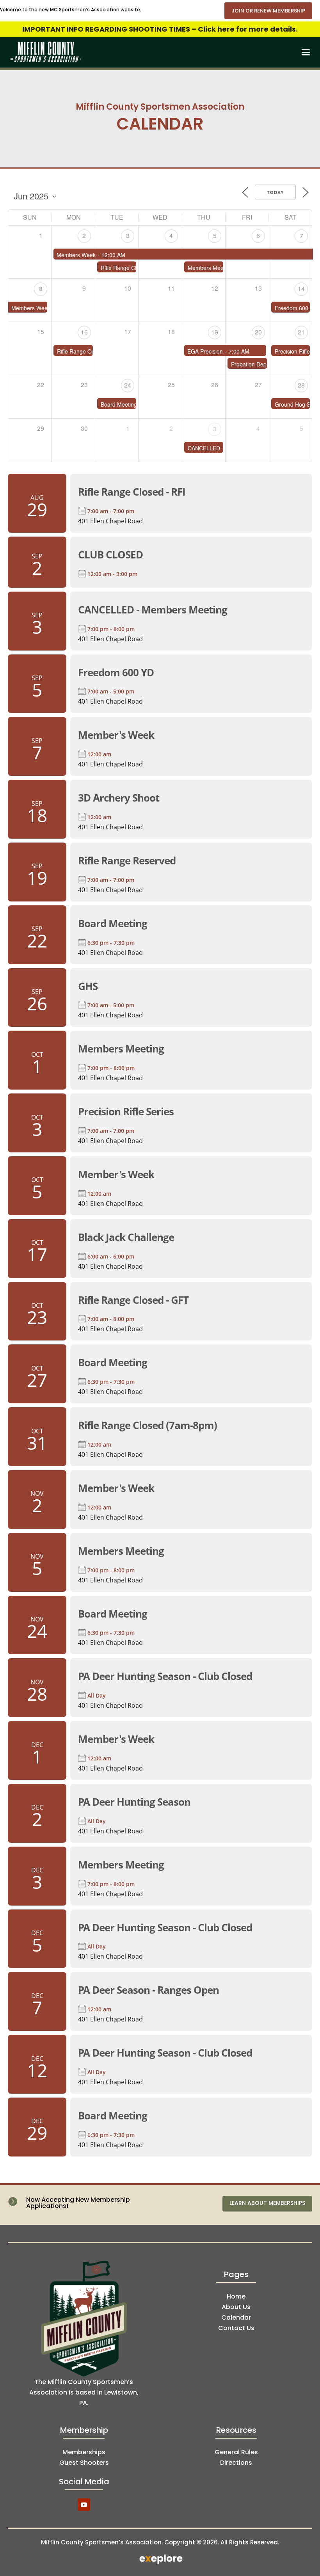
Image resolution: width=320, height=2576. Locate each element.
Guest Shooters (84, 2463)
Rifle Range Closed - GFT (133, 1300)
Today (275, 192)
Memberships (84, 2452)
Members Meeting (210, 267)
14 (301, 289)
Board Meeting (119, 404)
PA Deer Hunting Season (134, 1802)
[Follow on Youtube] (84, 2505)
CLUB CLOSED (110, 555)
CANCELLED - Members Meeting (153, 610)
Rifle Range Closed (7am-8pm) (148, 1425)
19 (215, 332)
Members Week (76, 254)
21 (301, 332)
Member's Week (116, 735)
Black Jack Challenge (126, 1237)
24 (128, 385)
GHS (88, 986)
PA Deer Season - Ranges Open (148, 1990)
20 (258, 332)
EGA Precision (205, 350)
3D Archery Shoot (119, 798)
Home (236, 2296)
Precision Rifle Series (126, 1111)
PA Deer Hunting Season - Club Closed (165, 1676)
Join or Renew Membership (268, 11)
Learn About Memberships (267, 2203)
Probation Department (258, 363)
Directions (236, 2463)
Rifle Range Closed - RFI (132, 492)
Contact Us (236, 2328)
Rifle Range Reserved (127, 860)
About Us (236, 2307)
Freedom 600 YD (296, 307)
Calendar (236, 2317)
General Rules (236, 2452)
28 (301, 385)
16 (84, 332)
